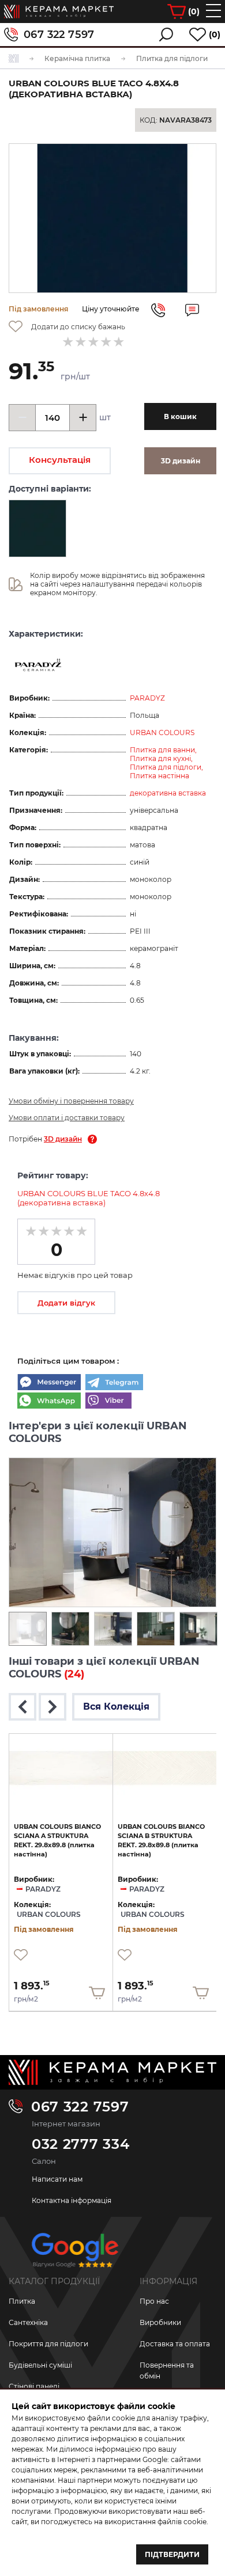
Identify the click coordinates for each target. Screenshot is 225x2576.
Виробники (160, 2322)
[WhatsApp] (49, 1402)
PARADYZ (147, 698)
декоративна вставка (168, 793)
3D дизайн (63, 1139)
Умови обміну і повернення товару (71, 1101)
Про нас (154, 2301)
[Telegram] (114, 1383)
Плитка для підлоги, (166, 767)
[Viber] (108, 1402)
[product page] (61, 1768)
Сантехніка (28, 2322)
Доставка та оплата (175, 2344)
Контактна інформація (72, 2200)
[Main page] (112, 2072)
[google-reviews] (75, 2255)
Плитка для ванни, (163, 750)
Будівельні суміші (40, 2365)
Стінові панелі (34, 2386)
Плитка (22, 2301)
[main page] (59, 12)
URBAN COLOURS (162, 733)
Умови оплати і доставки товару (67, 1118)
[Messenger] (49, 1383)
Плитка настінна (160, 776)
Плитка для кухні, (161, 758)
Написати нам (57, 2179)
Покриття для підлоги (48, 2344)
